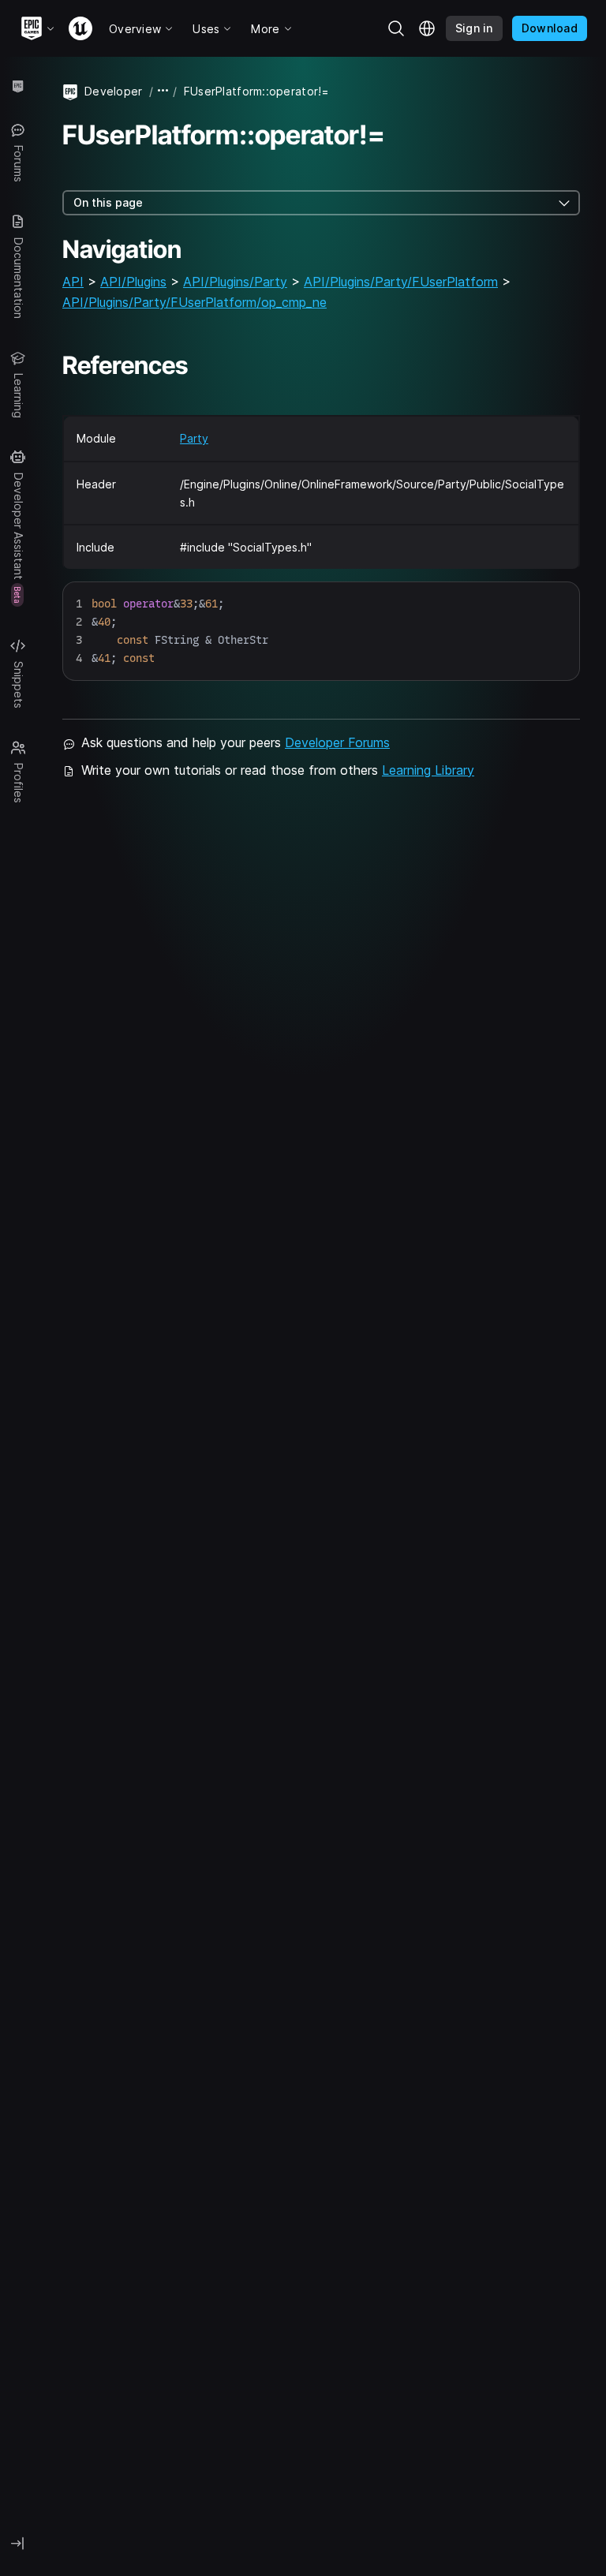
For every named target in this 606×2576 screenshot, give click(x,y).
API (73, 282)
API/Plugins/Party (235, 282)
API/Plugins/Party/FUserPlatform (401, 282)
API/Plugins (133, 282)
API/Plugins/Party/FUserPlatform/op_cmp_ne (195, 302)
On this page (108, 202)
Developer (114, 91)
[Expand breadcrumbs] (163, 91)
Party (194, 438)
